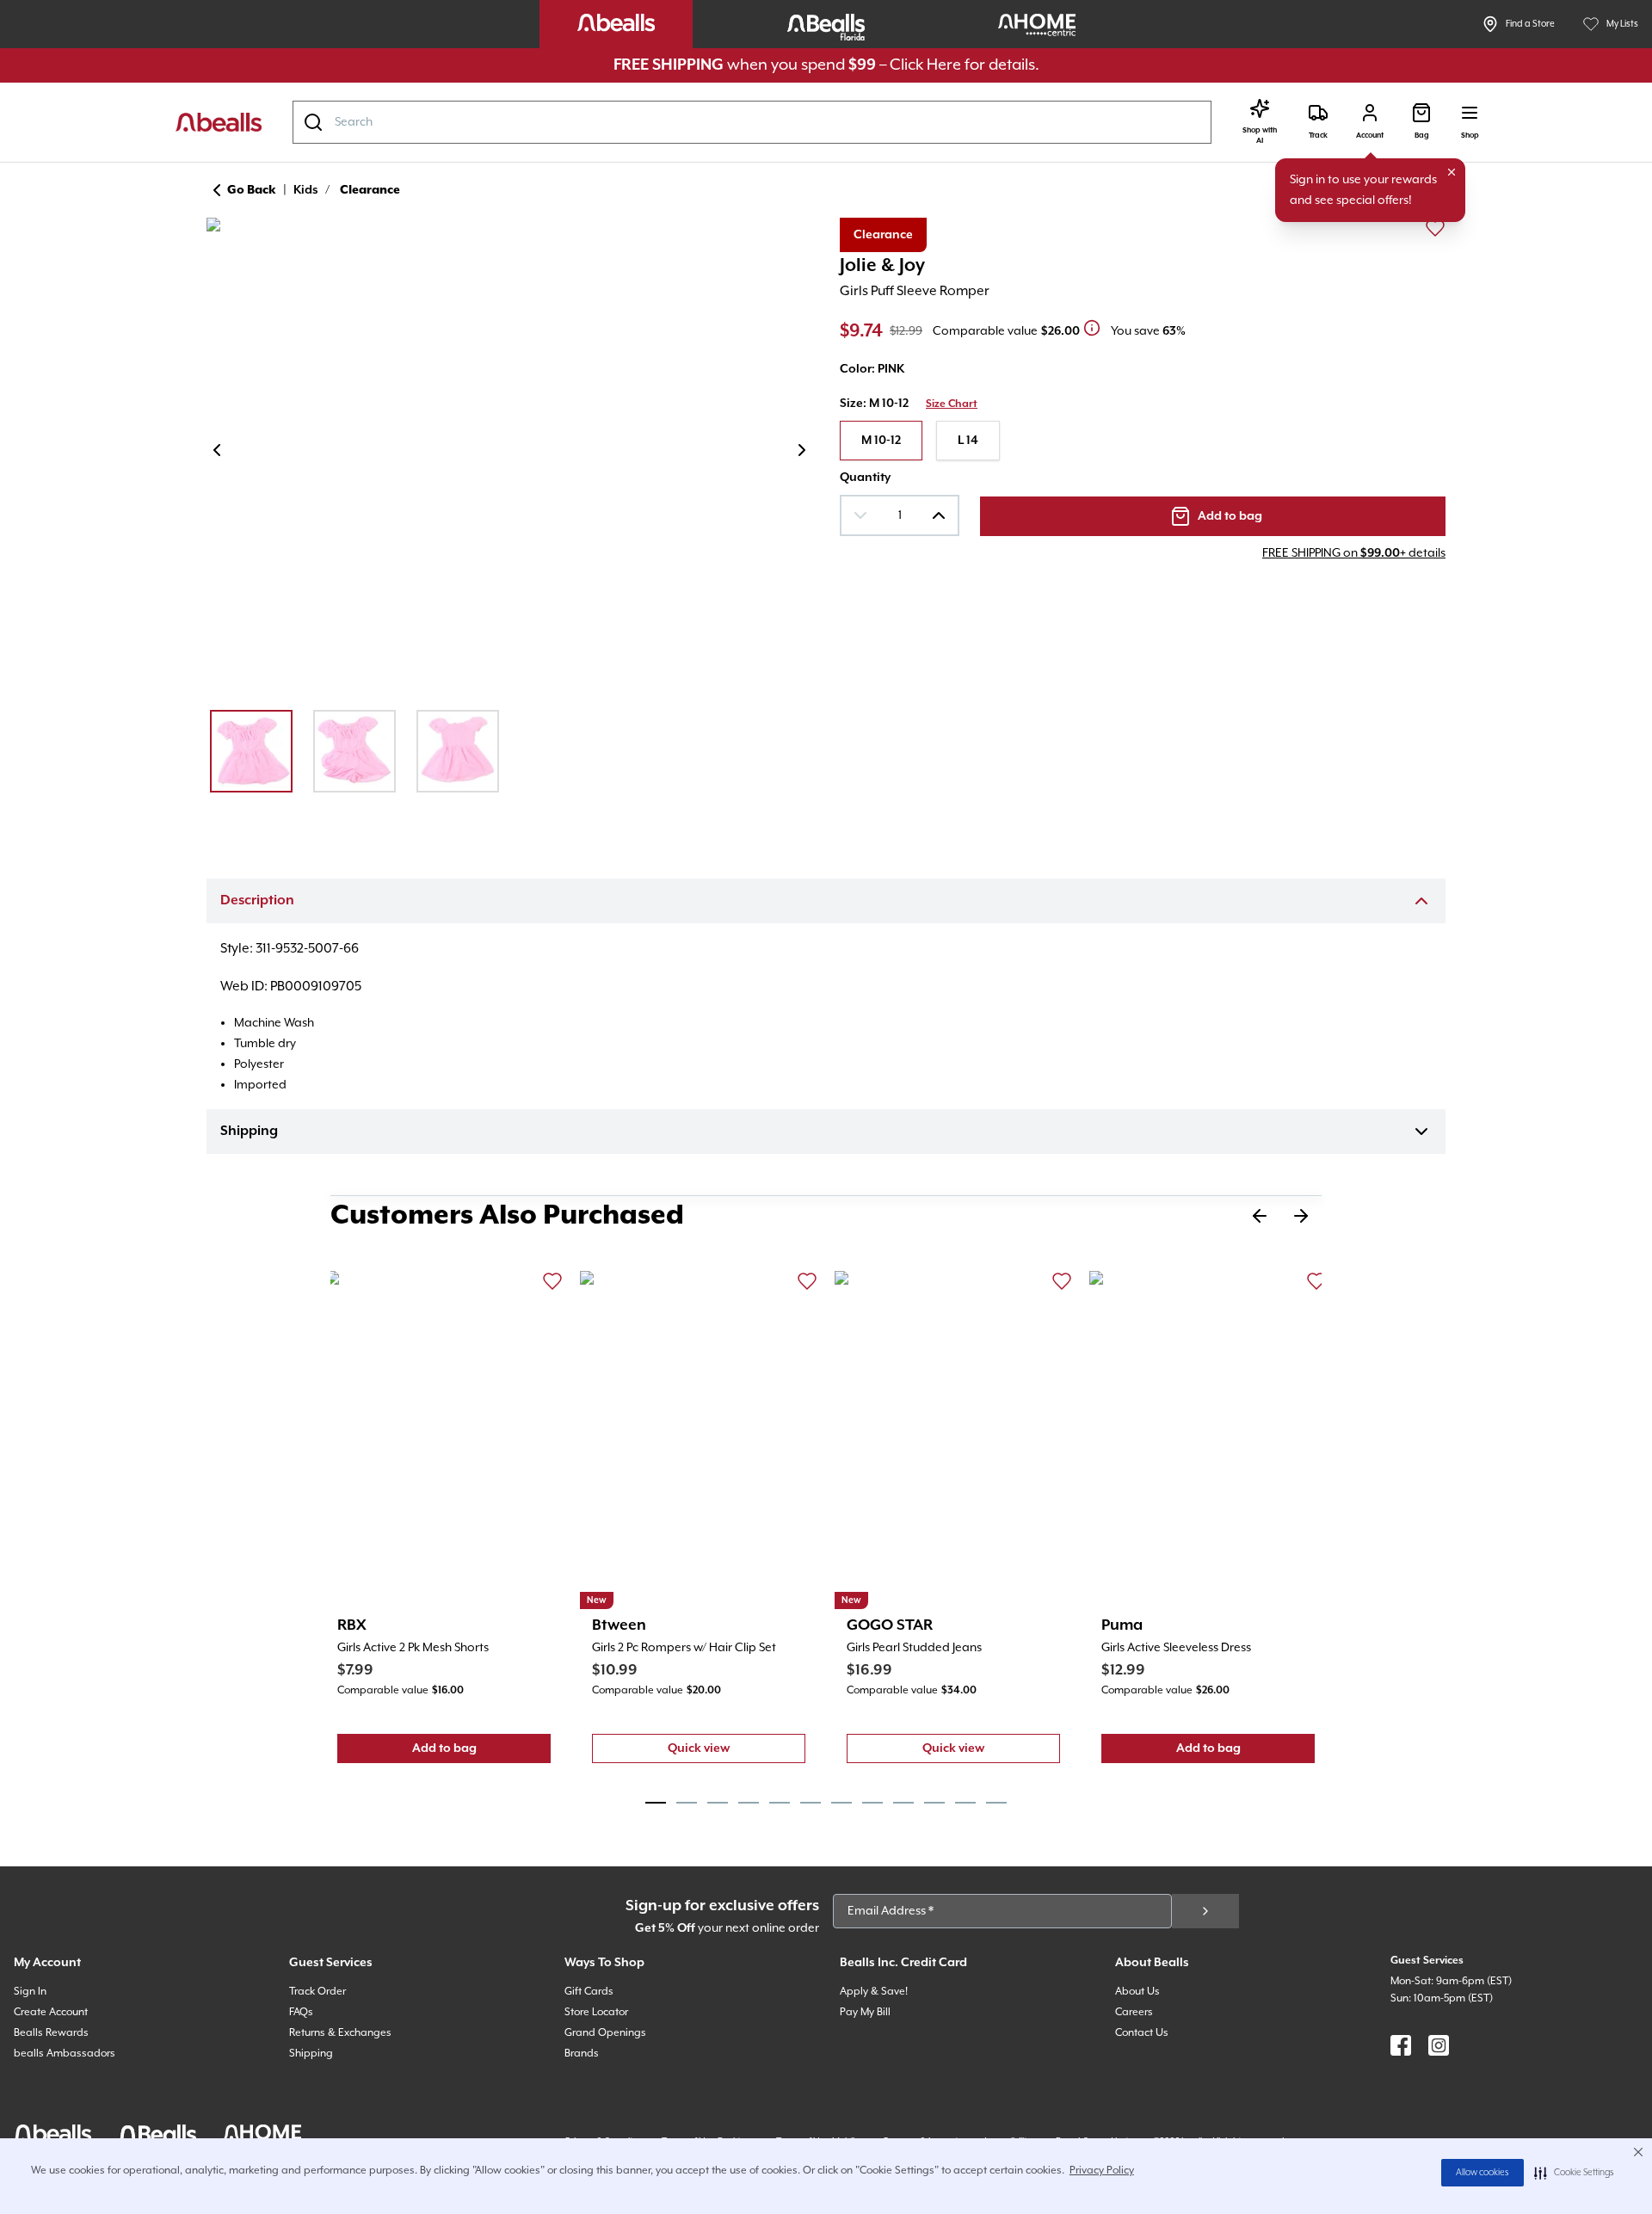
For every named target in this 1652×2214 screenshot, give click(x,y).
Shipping (249, 1132)
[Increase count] (939, 515)
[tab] (656, 1803)
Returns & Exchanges (340, 2033)
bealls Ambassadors (65, 2054)
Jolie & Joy (882, 266)
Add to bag (481, 1752)
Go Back (252, 190)
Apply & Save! (874, 1992)
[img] (509, 453)
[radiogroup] (1143, 441)
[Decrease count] (860, 515)
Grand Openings (605, 2033)
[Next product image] (802, 450)
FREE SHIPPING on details (1354, 553)
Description (257, 901)
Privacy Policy (1102, 2171)
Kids (306, 190)
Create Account (51, 2012)
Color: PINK (872, 369)
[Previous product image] (217, 450)
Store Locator (596, 2012)
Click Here (925, 65)
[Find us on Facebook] (1401, 2045)
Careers (1134, 2012)
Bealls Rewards (51, 2033)
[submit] (1205, 1911)
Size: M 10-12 (874, 404)
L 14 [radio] (968, 441)
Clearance (370, 190)
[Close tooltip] (1452, 172)
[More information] (1092, 328)
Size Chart (952, 404)
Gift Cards (589, 1992)
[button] (1574, 2173)
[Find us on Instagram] (1439, 2045)
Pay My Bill (865, 2012)
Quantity (865, 478)
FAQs (301, 2012)
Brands (582, 2054)
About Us (1137, 1992)
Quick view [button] (737, 1752)
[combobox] (752, 122)
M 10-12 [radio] (881, 441)
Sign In (30, 1992)
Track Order (317, 1992)
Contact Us (1142, 2033)
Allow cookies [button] (1482, 2173)
